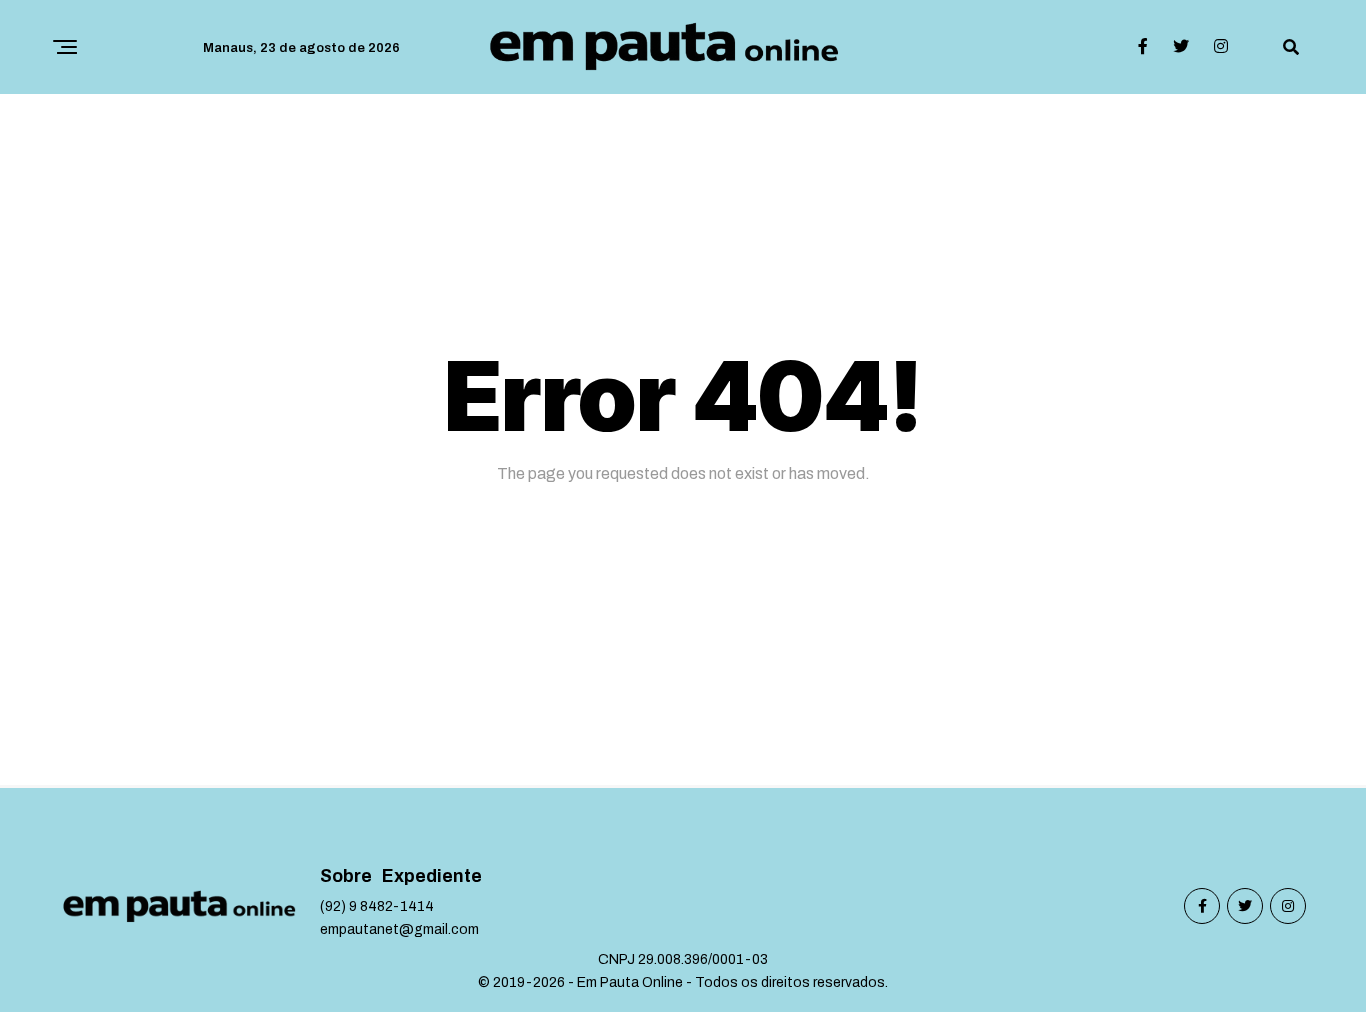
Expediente (432, 876)
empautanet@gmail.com (399, 929)
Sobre (346, 876)
